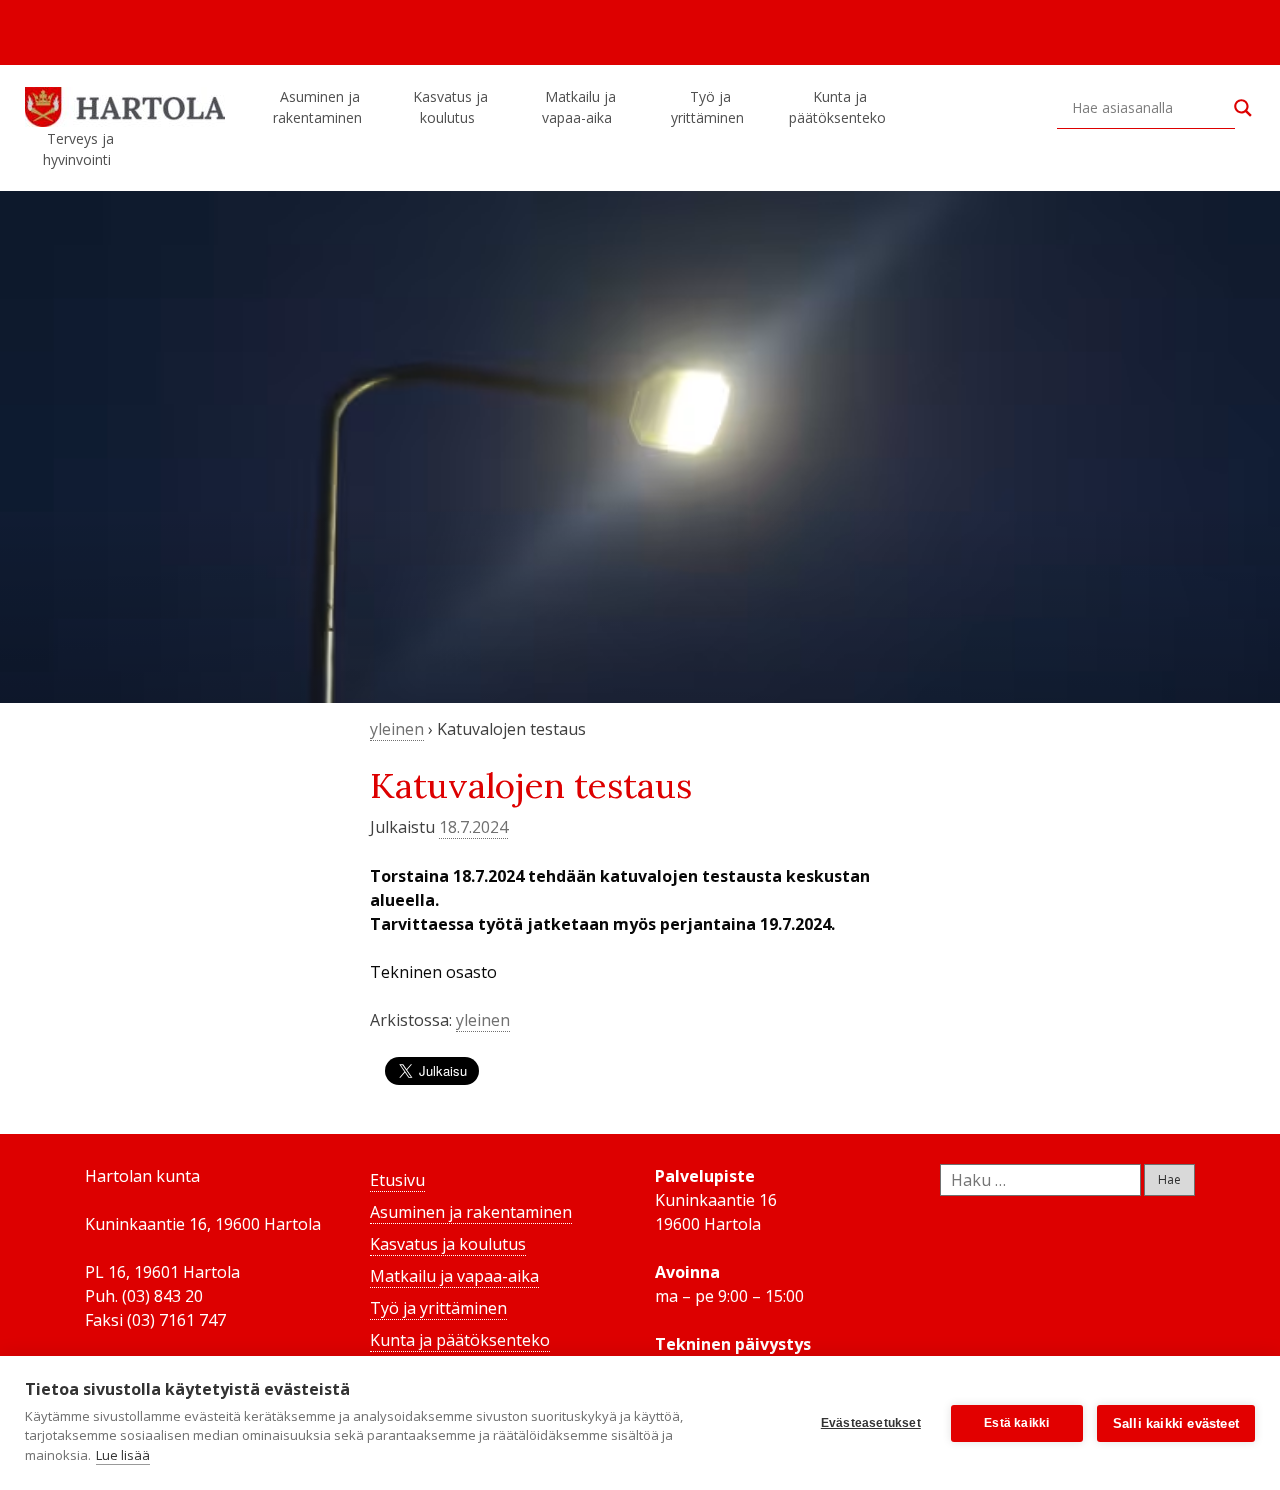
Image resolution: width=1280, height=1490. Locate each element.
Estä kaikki (1016, 1423)
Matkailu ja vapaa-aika (579, 107)
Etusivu (397, 1180)
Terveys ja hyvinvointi (78, 149)
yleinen (397, 729)
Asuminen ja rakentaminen (317, 107)
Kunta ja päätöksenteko (837, 107)
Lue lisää (123, 1455)
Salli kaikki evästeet (1176, 1423)
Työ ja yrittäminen (707, 107)
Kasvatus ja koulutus (450, 107)
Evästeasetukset (871, 1423)
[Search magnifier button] (1243, 108)
